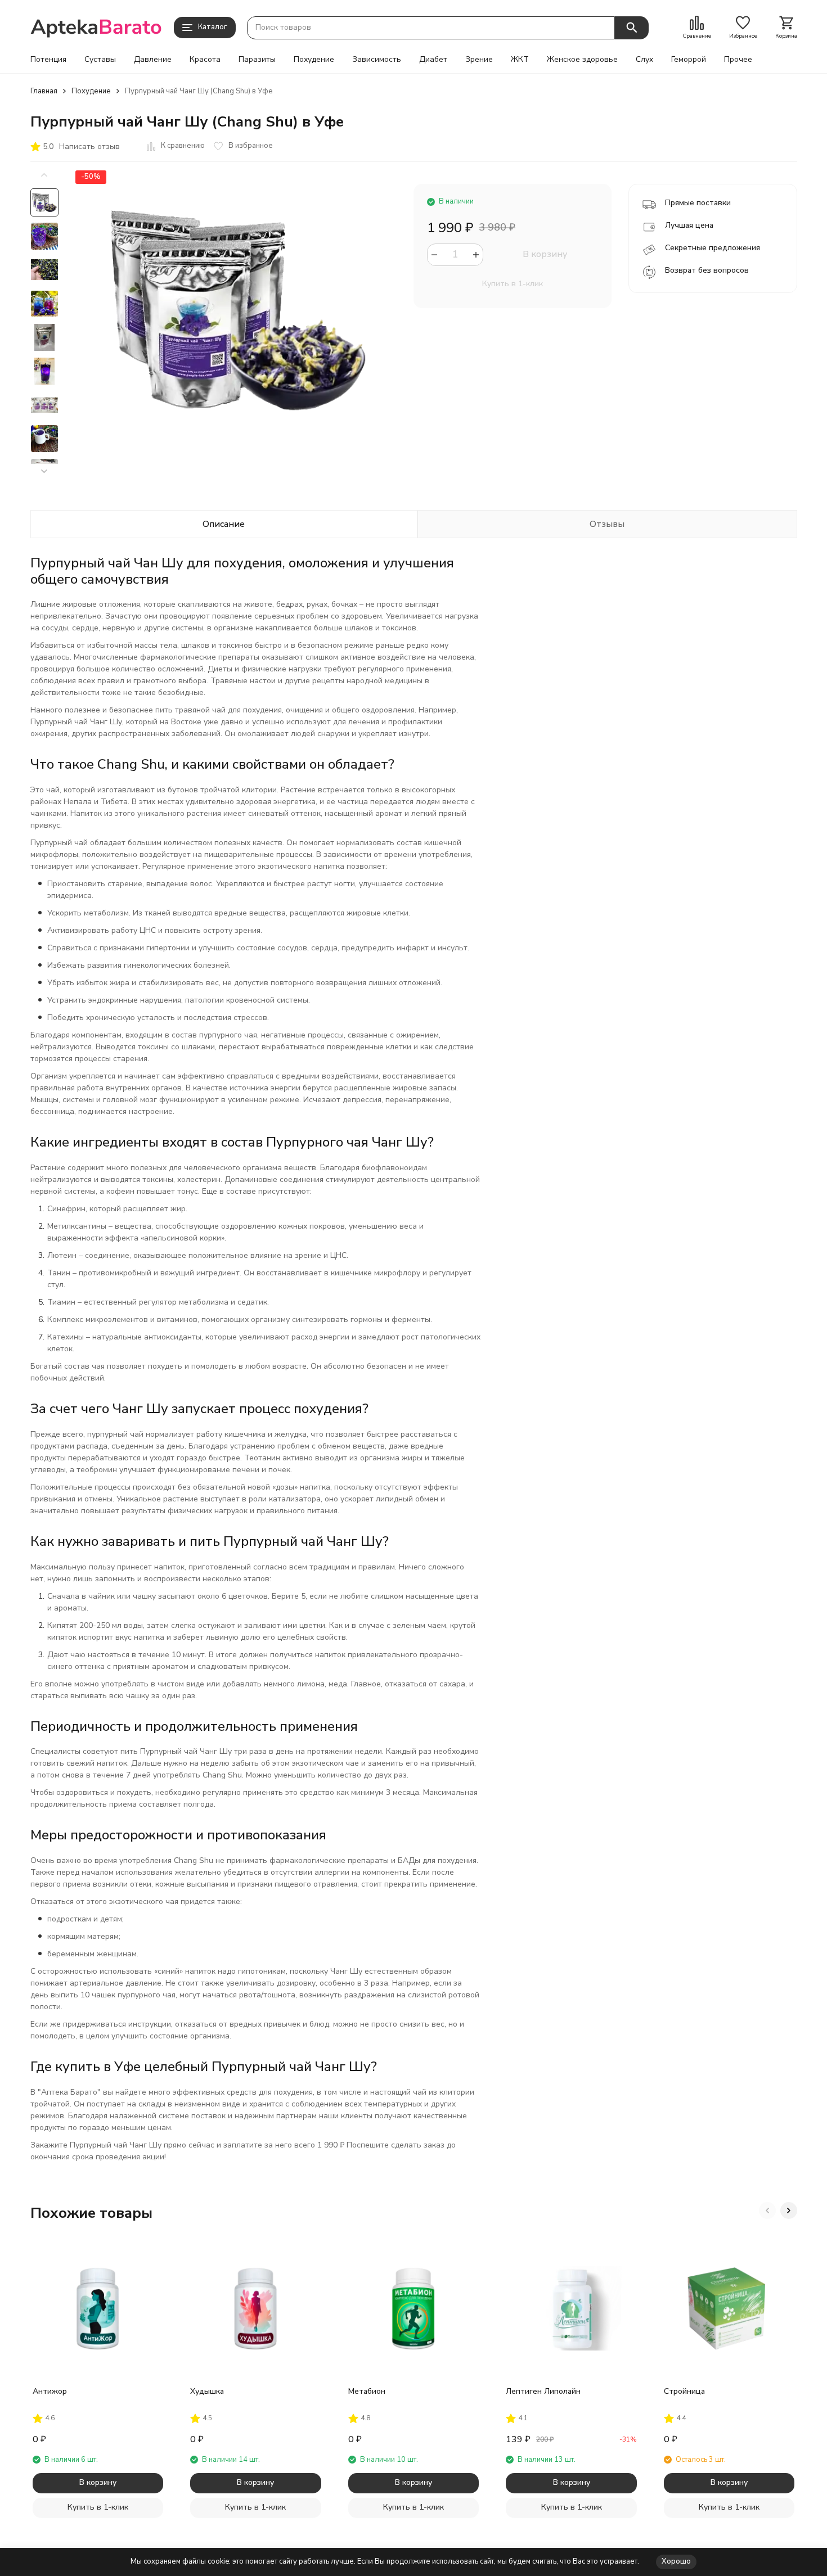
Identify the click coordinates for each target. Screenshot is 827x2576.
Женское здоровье (582, 60)
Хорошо (676, 2561)
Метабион (367, 2391)
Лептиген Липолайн (543, 2391)
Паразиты (257, 60)
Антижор (50, 2391)
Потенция (48, 60)
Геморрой (689, 60)
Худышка (207, 2391)
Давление (153, 60)
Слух (644, 60)
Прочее (738, 60)
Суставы (100, 60)
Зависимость (377, 60)
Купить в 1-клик (513, 284)
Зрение (479, 60)
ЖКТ (520, 60)
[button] (44, 472)
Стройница (684, 2391)
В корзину (545, 254)
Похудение (314, 60)
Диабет (433, 60)
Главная (44, 91)
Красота (205, 60)
